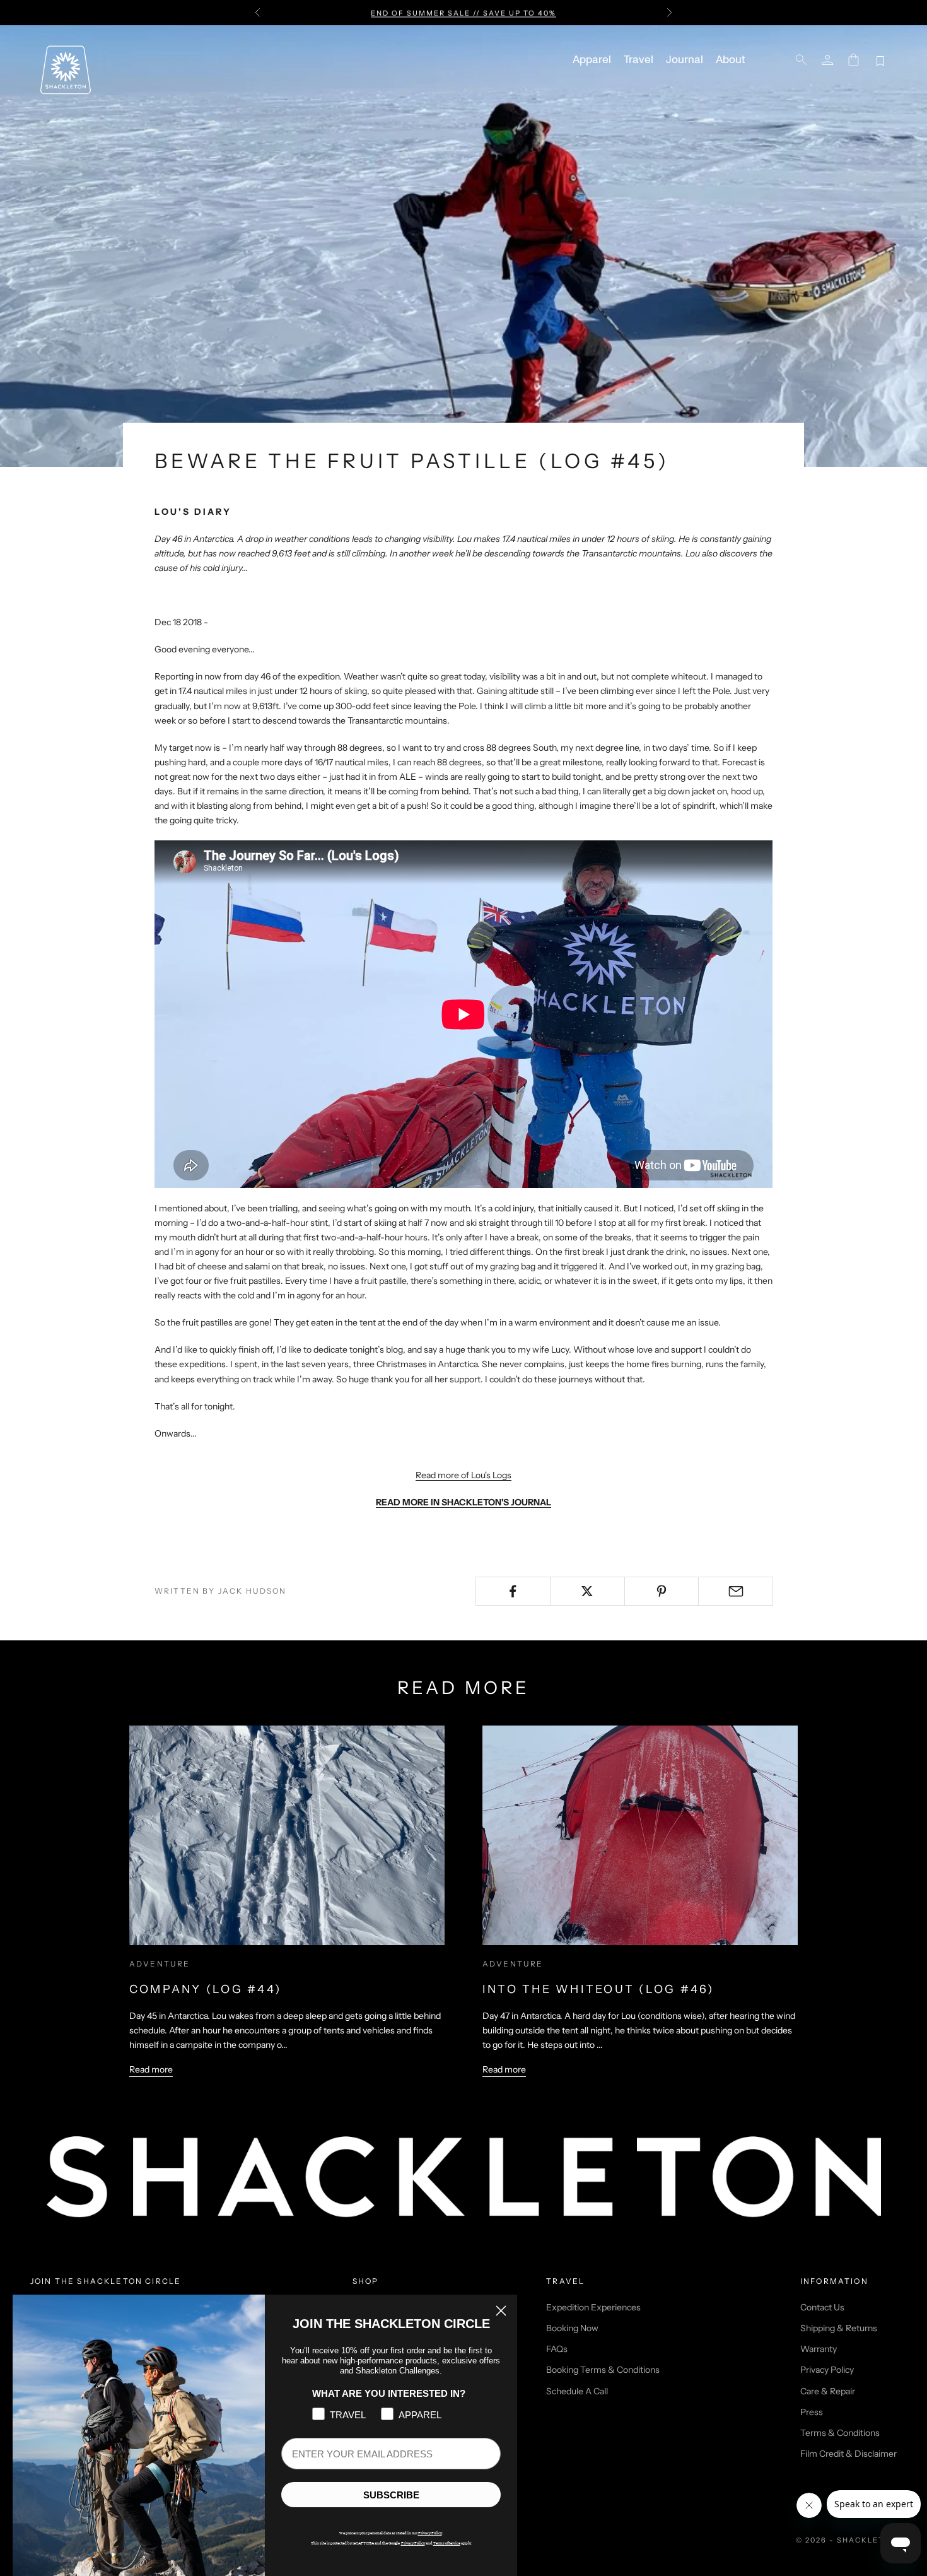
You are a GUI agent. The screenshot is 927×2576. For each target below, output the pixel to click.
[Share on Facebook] (513, 1591)
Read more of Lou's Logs (463, 1475)
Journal (685, 60)
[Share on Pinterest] (662, 1591)
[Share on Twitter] (587, 1591)
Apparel (592, 60)
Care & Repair (828, 2391)
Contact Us (822, 2307)
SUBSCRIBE (391, 2495)
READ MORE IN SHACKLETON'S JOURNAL (463, 1502)
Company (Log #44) (205, 1989)
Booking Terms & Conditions (603, 2370)
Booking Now (572, 2328)
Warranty (819, 2349)
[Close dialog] (501, 2311)
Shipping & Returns (839, 2328)
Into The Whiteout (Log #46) (598, 1989)
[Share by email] (736, 1591)
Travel (638, 60)
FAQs (557, 2349)
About (730, 60)
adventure (160, 1964)
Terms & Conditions (840, 2433)
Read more (151, 2069)
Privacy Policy (827, 2370)
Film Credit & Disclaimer (848, 2454)
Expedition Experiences (593, 2307)
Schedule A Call (577, 2391)
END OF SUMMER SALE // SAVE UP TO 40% (463, 13)
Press (812, 2412)
